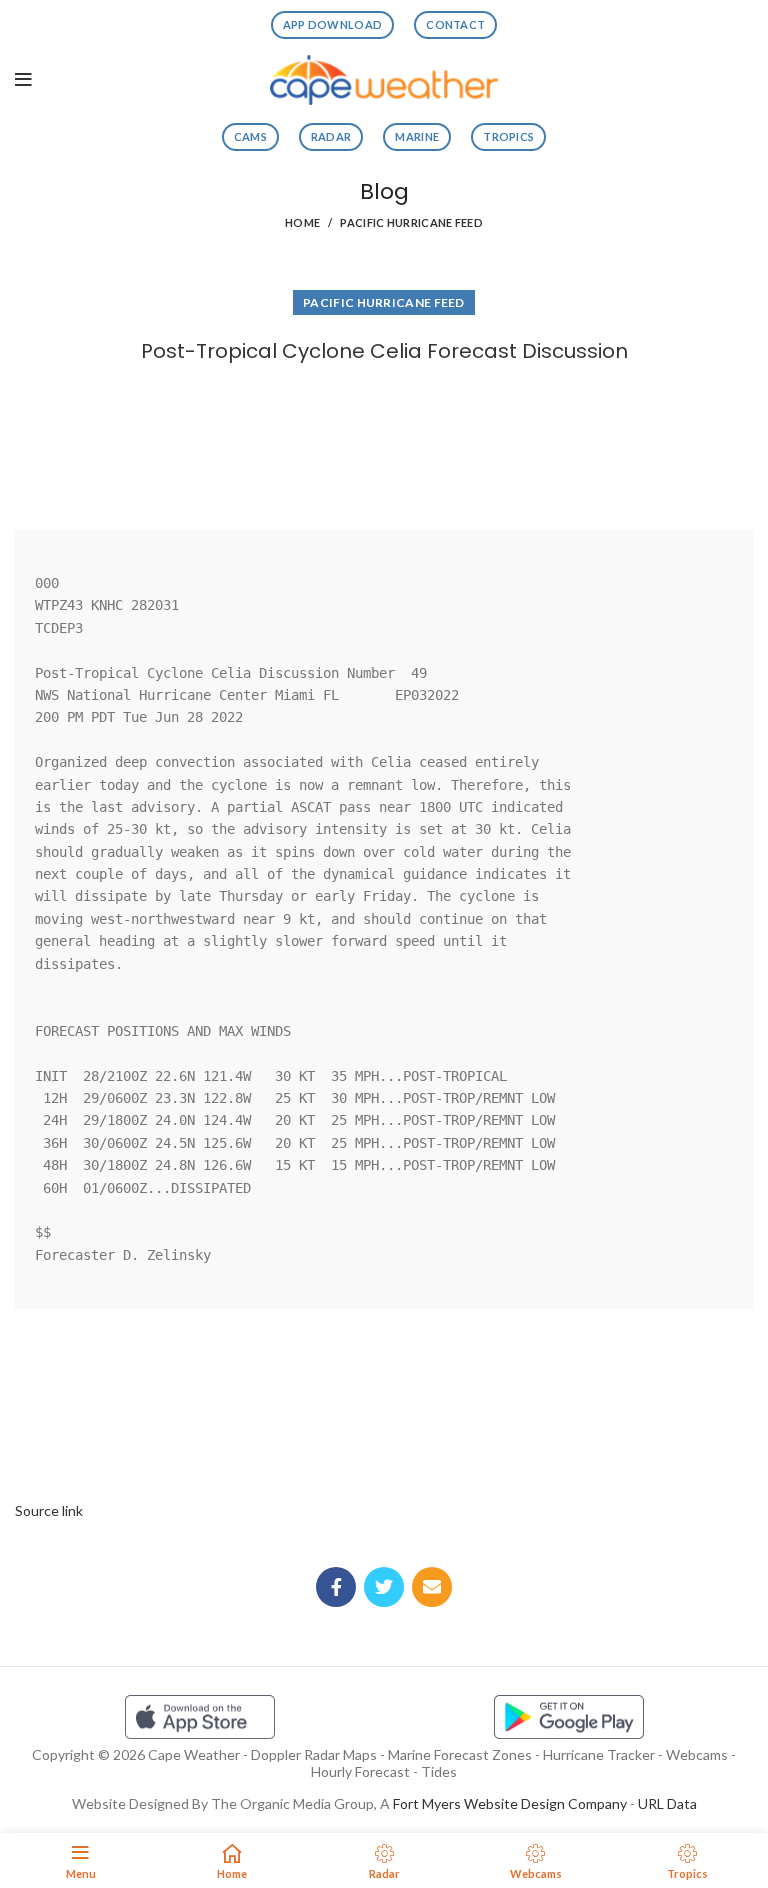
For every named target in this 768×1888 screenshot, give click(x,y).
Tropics (508, 136)
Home (302, 222)
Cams (250, 136)
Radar (331, 136)
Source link (49, 1510)
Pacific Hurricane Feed (411, 222)
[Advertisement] (384, 442)
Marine (417, 136)
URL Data (667, 1803)
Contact (455, 24)
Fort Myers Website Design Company (510, 1803)
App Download (333, 24)
